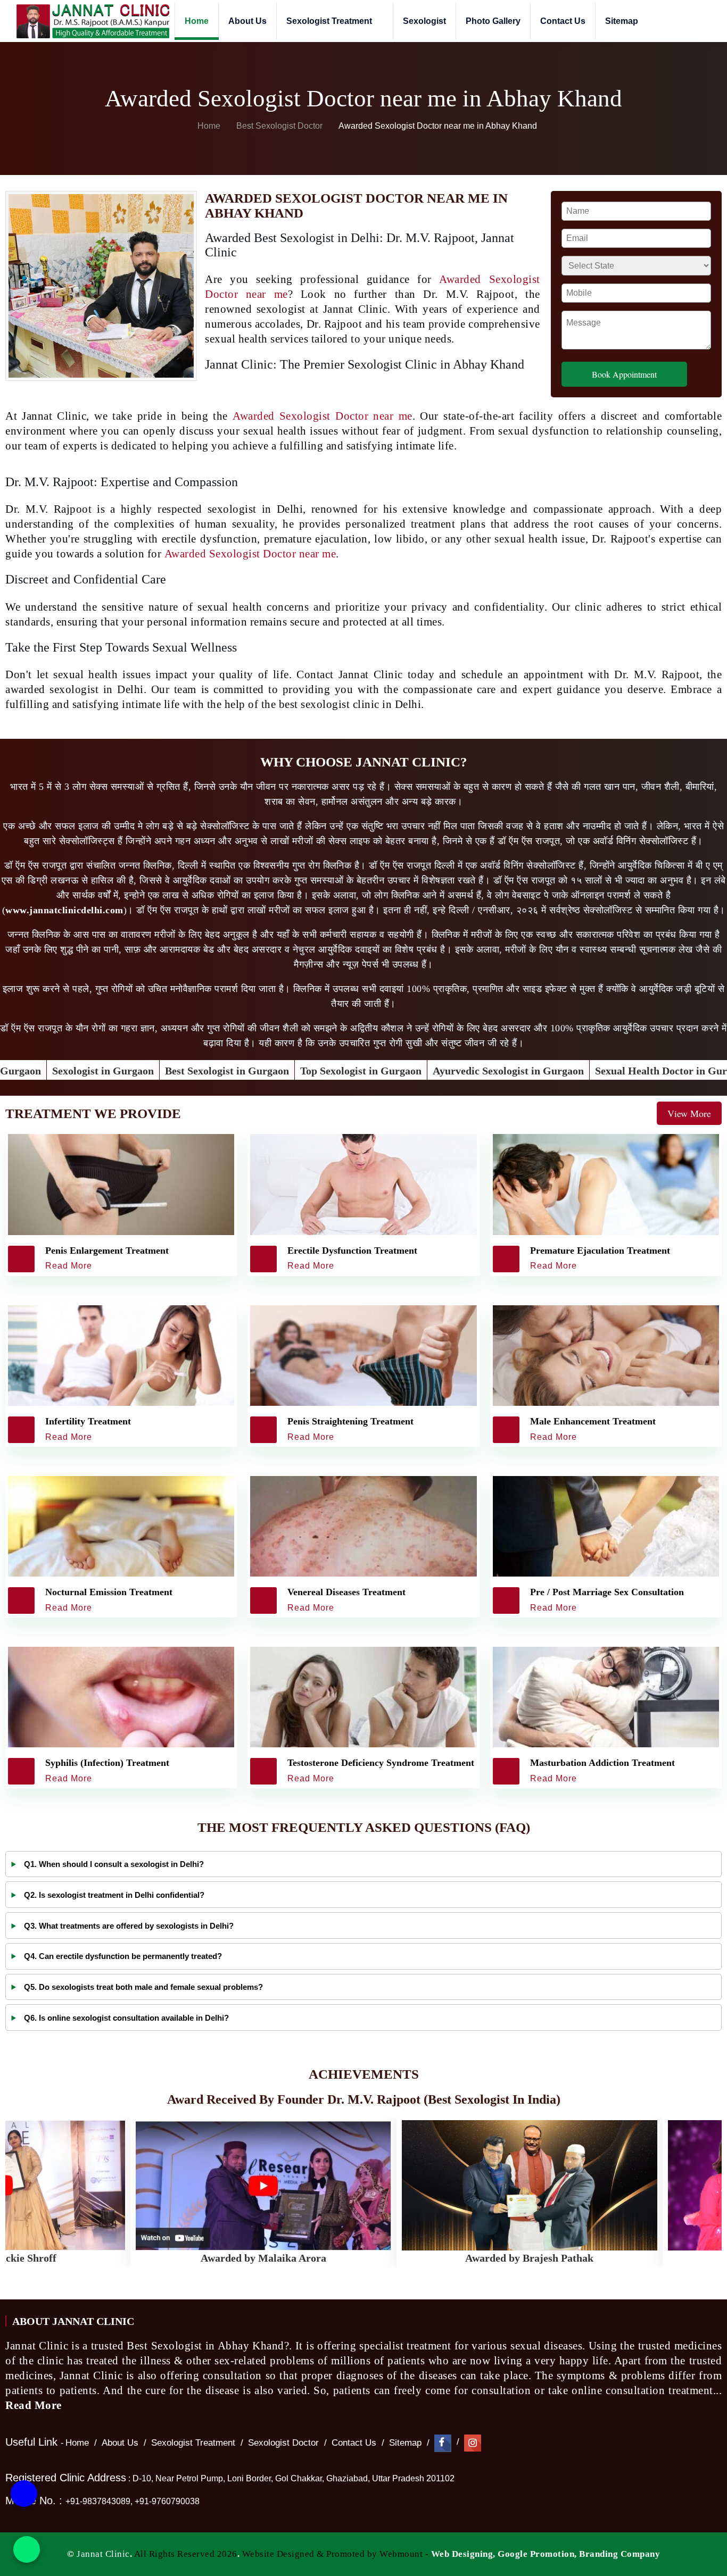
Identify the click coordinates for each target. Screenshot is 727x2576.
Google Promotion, (537, 2554)
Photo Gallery (493, 21)
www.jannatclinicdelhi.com (64, 910)
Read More (35, 2405)
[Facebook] (443, 2443)
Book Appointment (624, 374)
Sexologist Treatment (330, 21)
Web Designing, (463, 2554)
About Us (247, 21)
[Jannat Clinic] (93, 21)
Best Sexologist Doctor (280, 126)
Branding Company (619, 2554)
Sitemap (622, 21)
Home (197, 21)
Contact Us (563, 21)
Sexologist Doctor (283, 2443)
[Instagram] (473, 2443)
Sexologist (424, 21)
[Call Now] (24, 2495)
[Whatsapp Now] (27, 2549)
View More (689, 1113)
